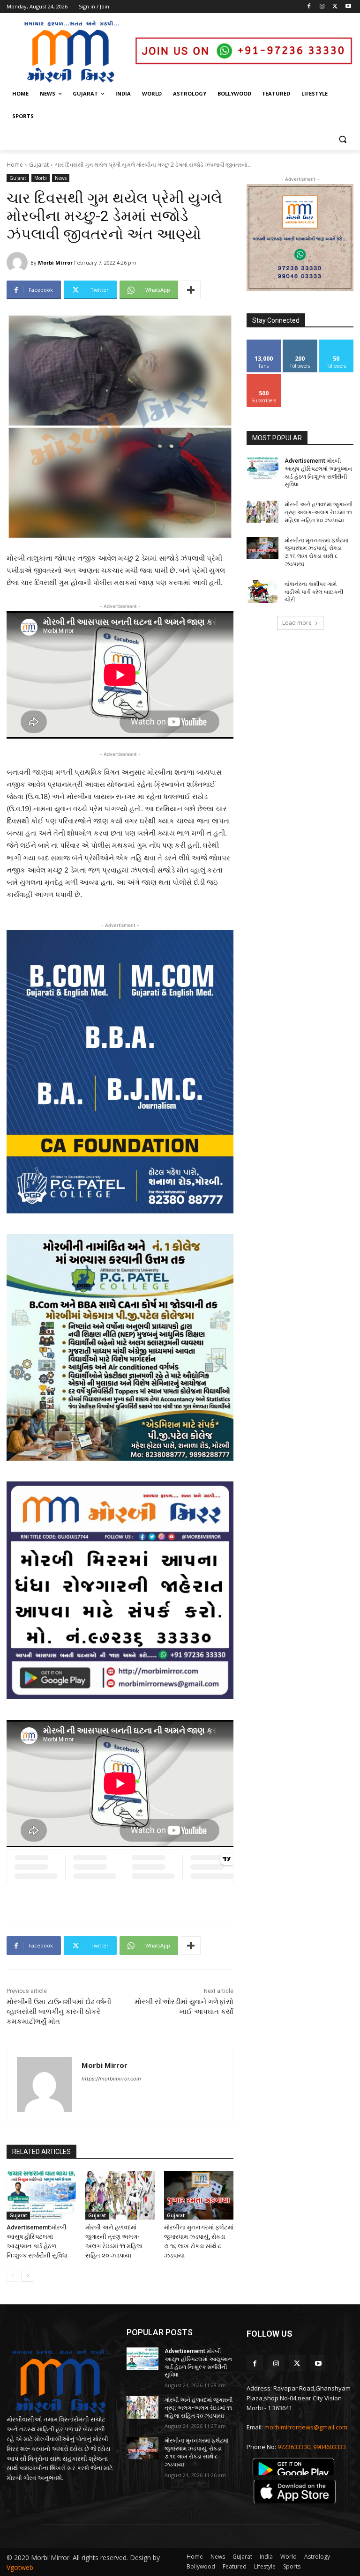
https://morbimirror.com (111, 2079)
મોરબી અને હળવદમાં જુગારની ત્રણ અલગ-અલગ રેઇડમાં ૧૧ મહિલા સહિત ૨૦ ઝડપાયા (319, 512)
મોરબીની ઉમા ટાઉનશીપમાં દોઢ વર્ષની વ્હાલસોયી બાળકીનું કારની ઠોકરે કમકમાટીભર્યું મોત (59, 2012)
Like (264, 343)
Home (15, 165)
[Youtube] (348, 7)
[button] (342, 139)
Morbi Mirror (55, 263)
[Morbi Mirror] (19, 263)
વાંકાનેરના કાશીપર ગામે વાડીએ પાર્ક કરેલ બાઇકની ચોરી (314, 592)
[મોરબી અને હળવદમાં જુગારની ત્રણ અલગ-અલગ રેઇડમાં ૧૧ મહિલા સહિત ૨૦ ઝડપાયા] (120, 2195)
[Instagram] (322, 7)
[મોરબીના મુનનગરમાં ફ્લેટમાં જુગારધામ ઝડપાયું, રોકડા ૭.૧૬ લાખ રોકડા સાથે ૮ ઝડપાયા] (199, 2195)
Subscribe (264, 378)
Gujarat (39, 165)
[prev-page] (12, 2276)
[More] (191, 290)
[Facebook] (309, 7)
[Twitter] (335, 7)
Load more (297, 623)
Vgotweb (20, 2567)
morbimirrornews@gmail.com (306, 2427)
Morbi (41, 178)
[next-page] (27, 2276)
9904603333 (330, 2447)
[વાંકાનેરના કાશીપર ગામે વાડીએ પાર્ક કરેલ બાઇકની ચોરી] (262, 592)
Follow (300, 343)
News (61, 178)
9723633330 (294, 2447)
